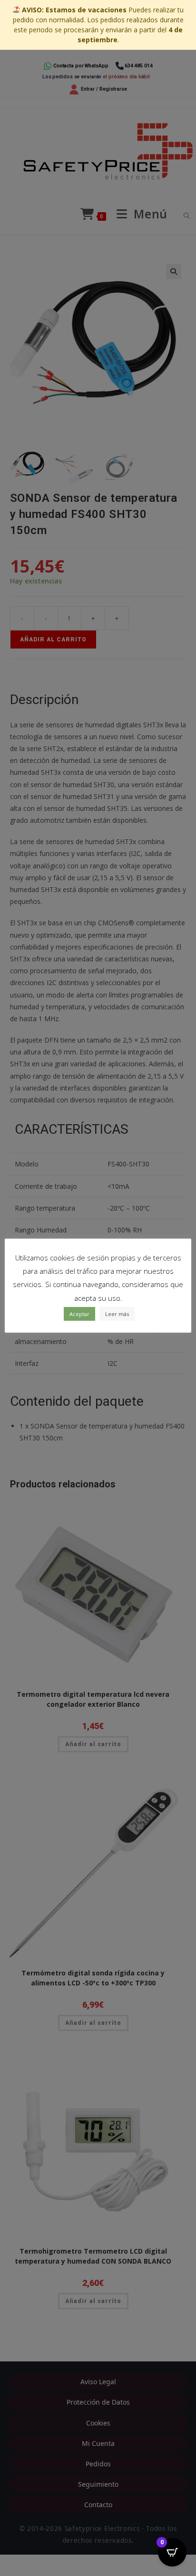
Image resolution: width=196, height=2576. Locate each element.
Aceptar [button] (79, 1314)
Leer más (117, 1314)
